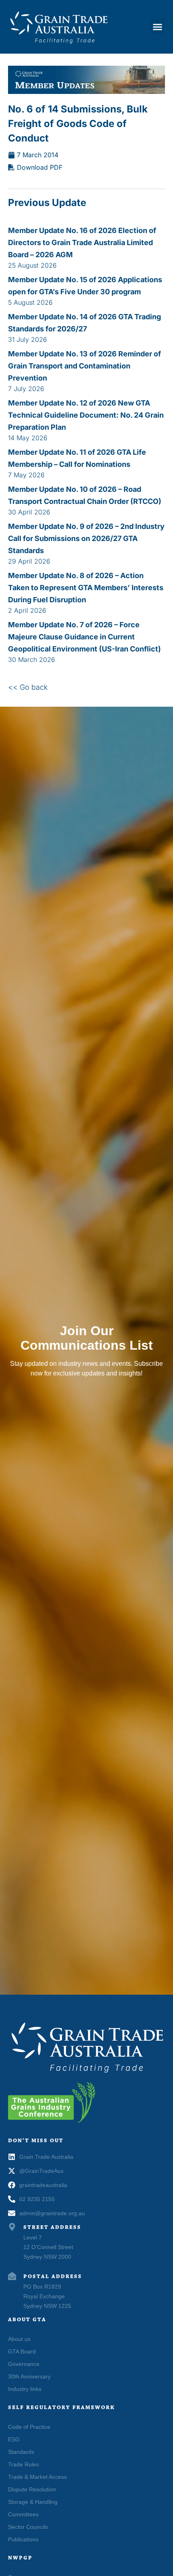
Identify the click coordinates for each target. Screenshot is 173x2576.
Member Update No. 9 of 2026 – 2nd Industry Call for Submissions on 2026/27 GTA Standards (86, 538)
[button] (158, 27)
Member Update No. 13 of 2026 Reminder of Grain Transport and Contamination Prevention (84, 366)
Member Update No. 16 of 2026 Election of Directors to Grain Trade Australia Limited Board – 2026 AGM (82, 242)
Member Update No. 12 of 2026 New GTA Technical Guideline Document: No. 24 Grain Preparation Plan (86, 415)
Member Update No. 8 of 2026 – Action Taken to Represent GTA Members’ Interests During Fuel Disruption (86, 588)
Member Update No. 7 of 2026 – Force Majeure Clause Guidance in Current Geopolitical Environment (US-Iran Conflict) (84, 637)
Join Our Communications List (87, 1338)
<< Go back (28, 687)
